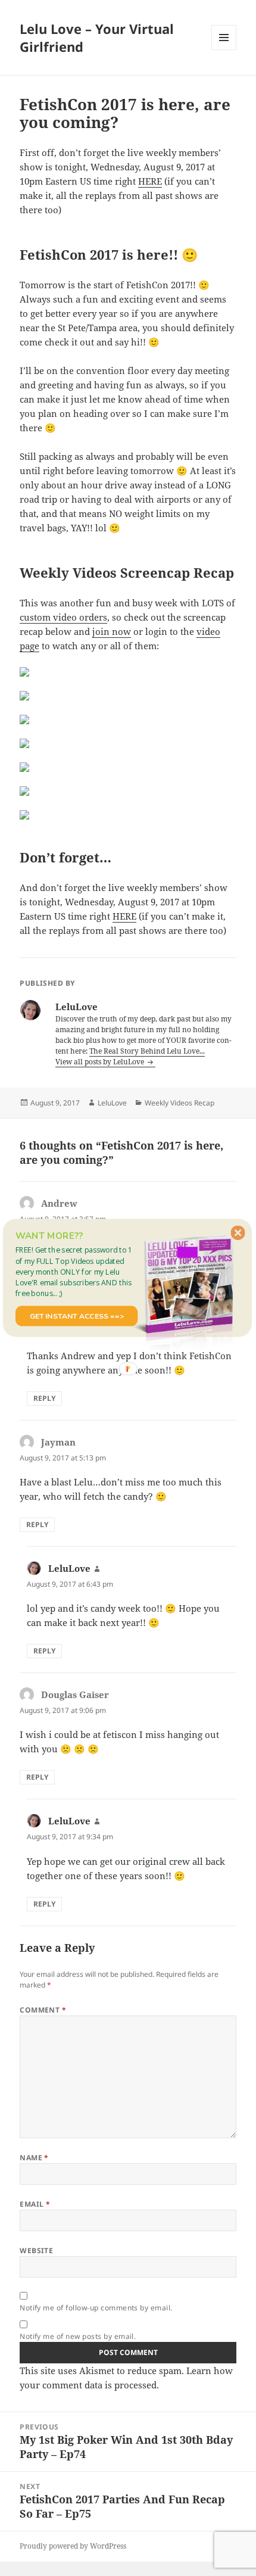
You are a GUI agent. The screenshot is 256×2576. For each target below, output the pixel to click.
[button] (77, 1271)
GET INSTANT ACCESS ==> (77, 1316)
